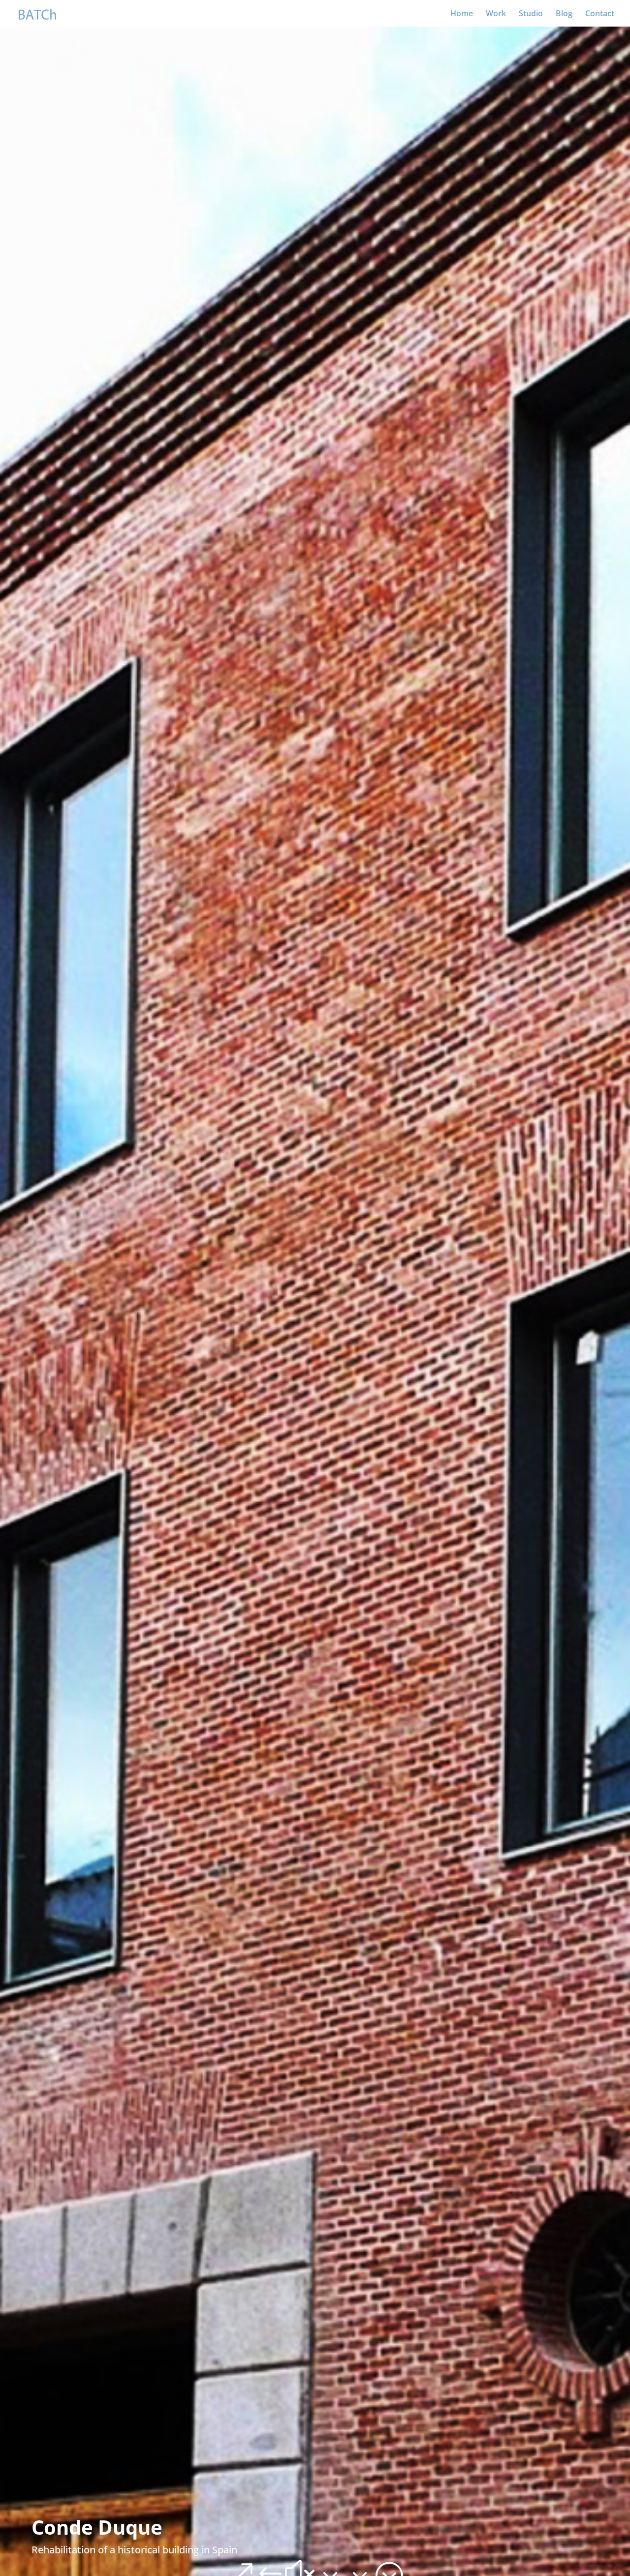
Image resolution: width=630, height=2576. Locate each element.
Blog (564, 14)
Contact (600, 14)
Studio (531, 14)
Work (496, 14)
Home (462, 14)
